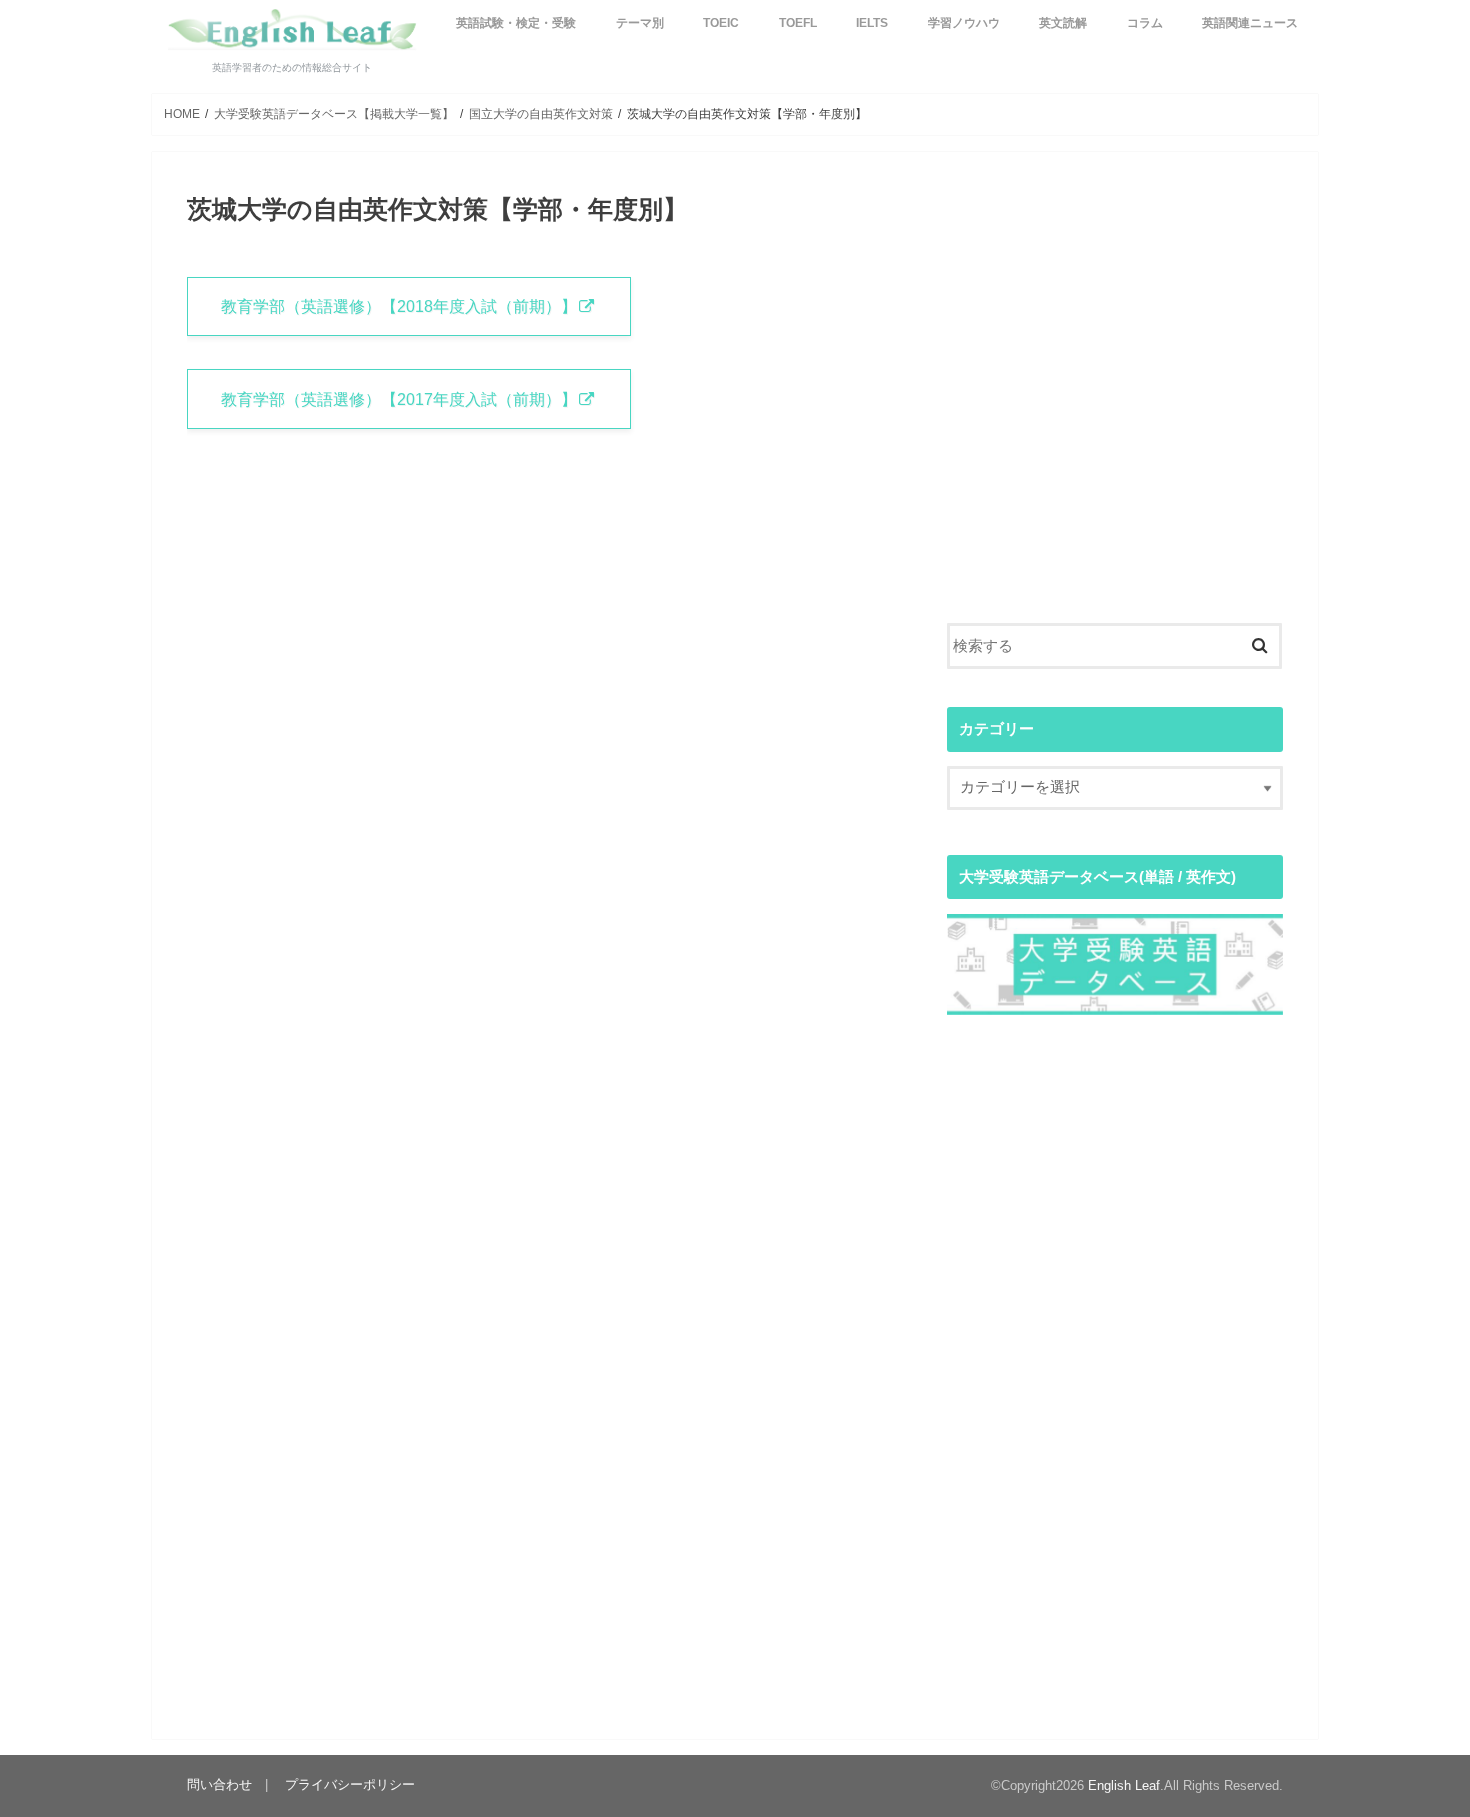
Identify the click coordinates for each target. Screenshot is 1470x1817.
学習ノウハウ (964, 23)
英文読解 (1063, 23)
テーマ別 (640, 23)
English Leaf (1124, 1785)
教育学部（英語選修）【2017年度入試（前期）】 (399, 399)
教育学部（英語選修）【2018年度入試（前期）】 (399, 306)
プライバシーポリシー (350, 1785)
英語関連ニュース (1250, 23)
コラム (1145, 23)
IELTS (872, 23)
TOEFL (798, 23)
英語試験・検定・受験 (516, 23)
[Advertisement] (1115, 416)
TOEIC (721, 23)
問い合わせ (219, 1785)
